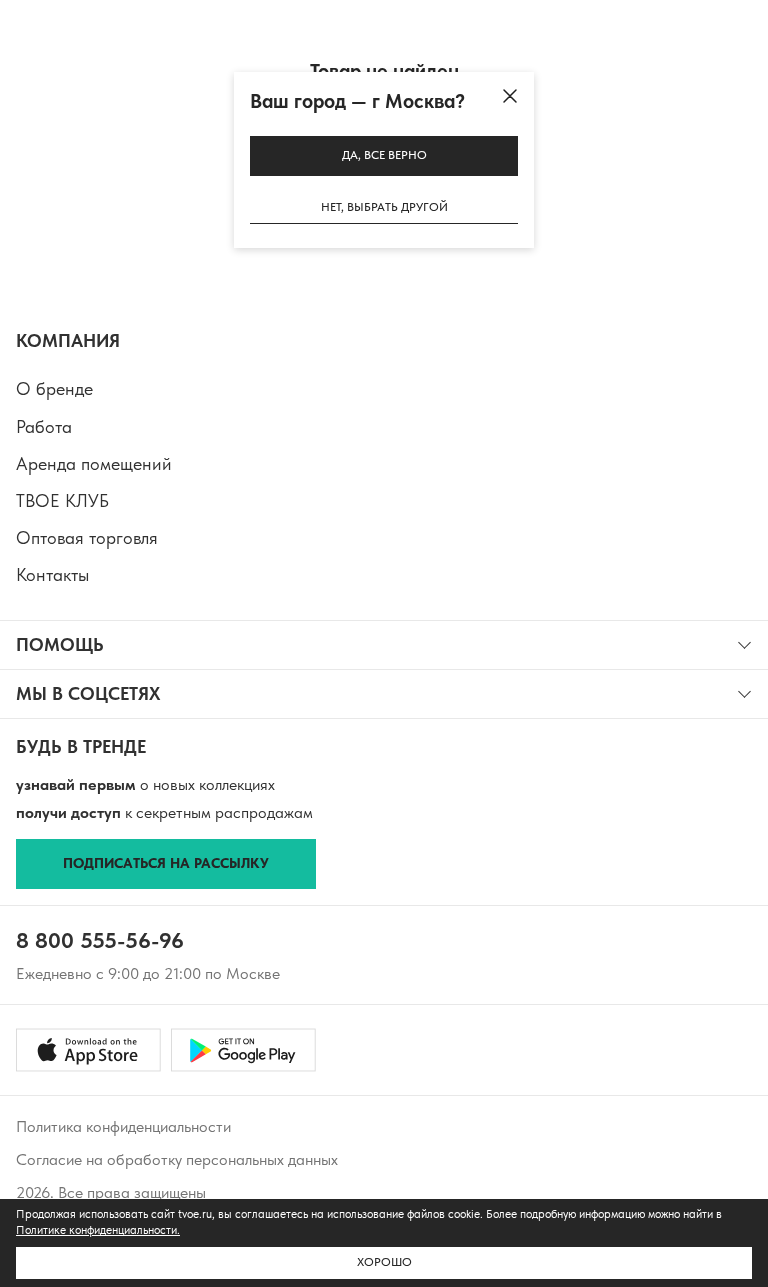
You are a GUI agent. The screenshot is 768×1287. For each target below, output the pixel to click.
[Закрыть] (510, 96)
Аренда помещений (94, 463)
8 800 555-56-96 (100, 940)
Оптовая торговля (87, 537)
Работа (44, 426)
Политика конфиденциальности (123, 1126)
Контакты (52, 574)
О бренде (54, 388)
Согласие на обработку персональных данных (177, 1159)
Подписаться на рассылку (166, 863)
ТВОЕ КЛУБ (62, 500)
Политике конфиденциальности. (98, 1230)
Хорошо (384, 1262)
